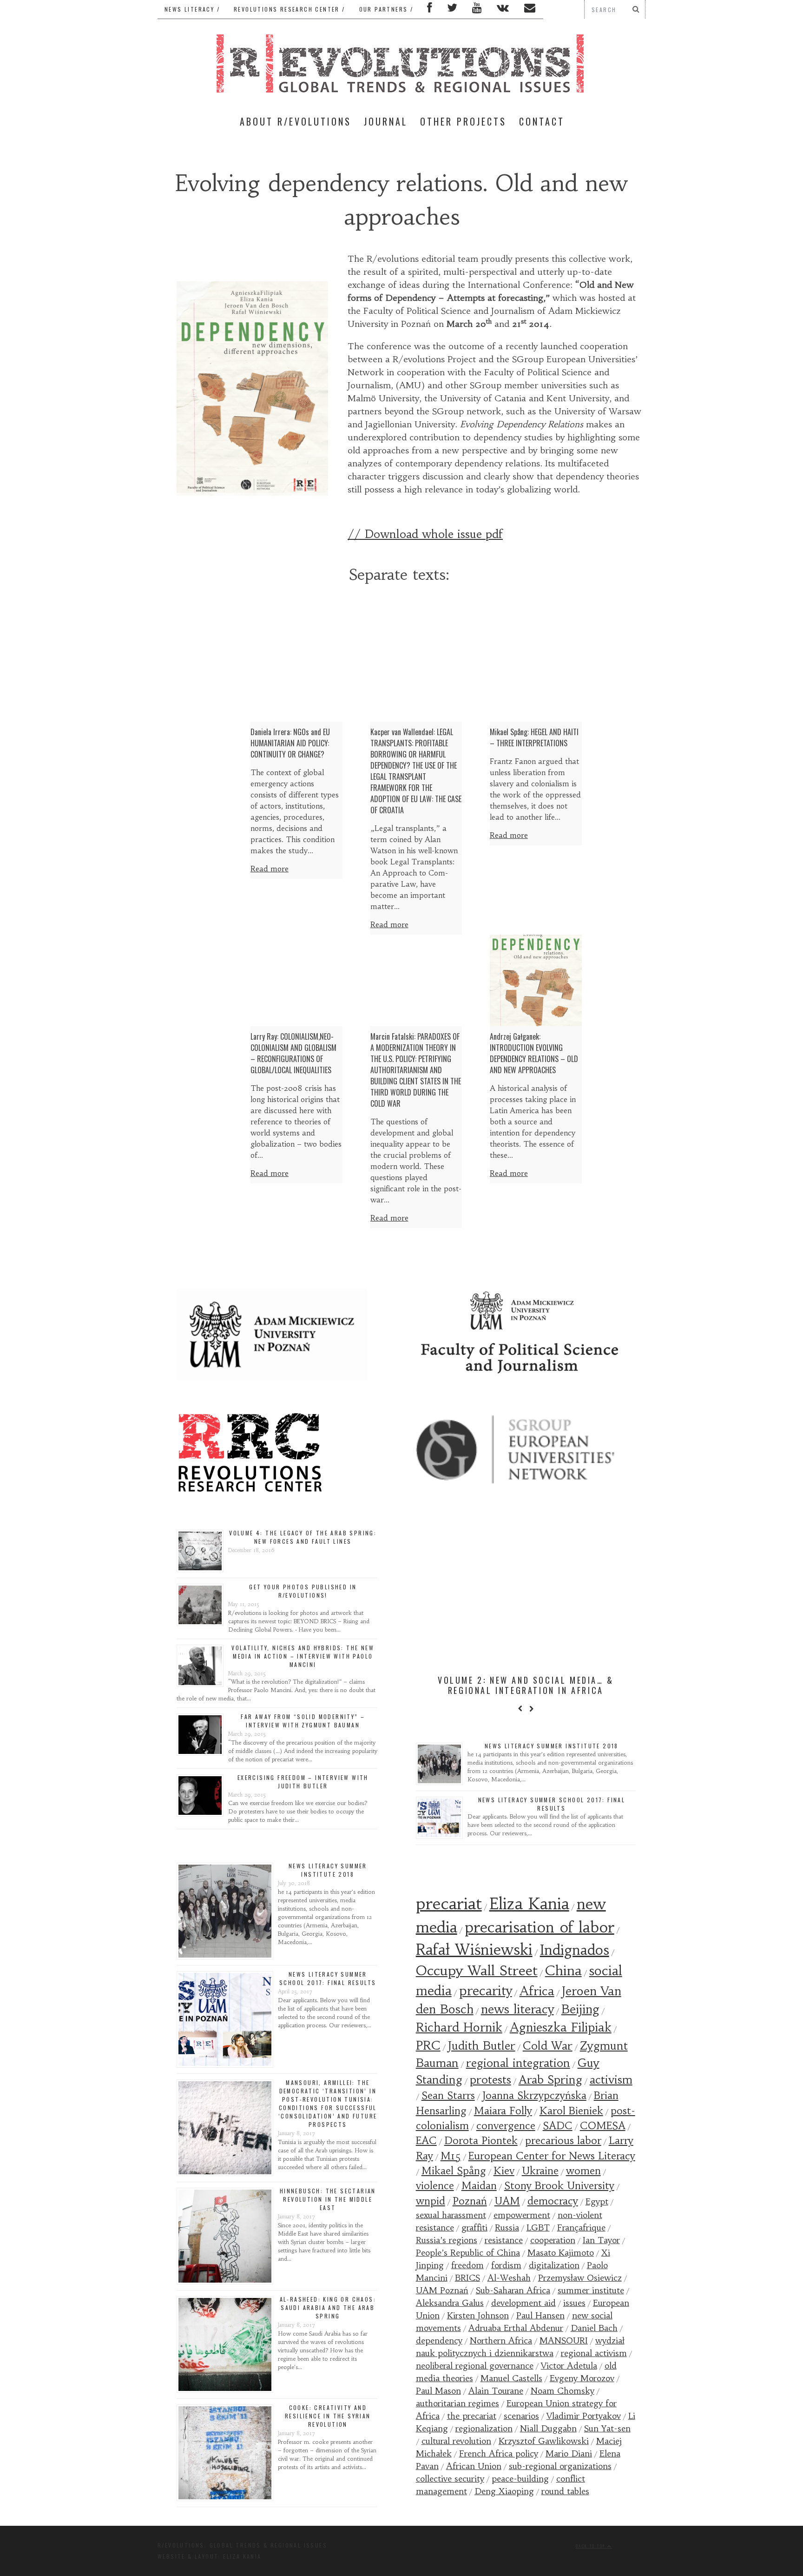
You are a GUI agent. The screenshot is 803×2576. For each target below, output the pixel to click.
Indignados (575, 1950)
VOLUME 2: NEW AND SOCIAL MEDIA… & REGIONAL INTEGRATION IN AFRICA (526, 1685)
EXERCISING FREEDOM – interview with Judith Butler (303, 1782)
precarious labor (563, 2141)
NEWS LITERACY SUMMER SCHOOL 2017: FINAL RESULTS (328, 1978)
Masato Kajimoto (561, 2253)
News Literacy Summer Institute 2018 (328, 1870)
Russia (507, 2227)
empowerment (522, 2215)
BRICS (467, 2278)
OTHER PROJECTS (463, 121)
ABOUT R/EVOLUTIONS (296, 121)
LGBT (538, 2227)
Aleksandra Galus (450, 2303)
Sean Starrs (448, 2095)
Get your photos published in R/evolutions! (303, 1591)
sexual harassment (451, 2215)
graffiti (474, 2227)
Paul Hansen (540, 2315)
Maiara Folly (503, 2111)
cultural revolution (456, 2441)
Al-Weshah (509, 2278)
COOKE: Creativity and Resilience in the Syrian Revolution (328, 2416)
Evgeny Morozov (582, 2378)
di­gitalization (554, 2265)
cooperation (553, 2240)
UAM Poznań (442, 2290)
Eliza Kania (529, 1904)
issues (574, 2303)
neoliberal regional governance (475, 2366)
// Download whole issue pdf (425, 534)
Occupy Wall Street (477, 1971)
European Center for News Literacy (552, 2156)
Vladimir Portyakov (584, 2416)
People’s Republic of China (468, 2253)
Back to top (592, 2546)
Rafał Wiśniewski (474, 1950)
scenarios (521, 2416)
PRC (428, 2045)
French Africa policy (499, 2453)
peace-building (520, 2479)
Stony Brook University (559, 2186)
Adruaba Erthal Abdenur (516, 2328)
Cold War (548, 2046)
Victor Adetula (569, 2366)
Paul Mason (438, 2391)
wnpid (431, 2201)
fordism (506, 2265)
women (583, 2171)
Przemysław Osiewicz (580, 2278)
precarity (486, 1991)
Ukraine (540, 2171)
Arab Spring (550, 2080)
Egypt (597, 2201)
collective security (450, 2479)
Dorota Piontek (481, 2141)
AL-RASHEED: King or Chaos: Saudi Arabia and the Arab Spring (328, 2307)
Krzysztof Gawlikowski (544, 2441)
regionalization (484, 2428)
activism (611, 2080)
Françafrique (581, 2227)
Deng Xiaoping (504, 2491)
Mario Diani (569, 2453)
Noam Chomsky (563, 2391)
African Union (474, 2466)
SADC (558, 2126)
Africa (537, 1991)
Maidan (479, 2186)
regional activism (594, 2353)
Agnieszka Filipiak (561, 2027)
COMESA (603, 2126)
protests (490, 2080)
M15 (451, 2156)
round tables (565, 2491)
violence (435, 2186)
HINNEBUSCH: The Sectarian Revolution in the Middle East (328, 2199)
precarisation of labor (540, 1927)
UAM (507, 2201)
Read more (270, 869)
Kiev (504, 2171)
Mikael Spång (454, 2171)
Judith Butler (482, 2046)
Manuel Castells (511, 2378)
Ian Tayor (601, 2240)
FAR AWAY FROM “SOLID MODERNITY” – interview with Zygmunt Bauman (303, 1721)
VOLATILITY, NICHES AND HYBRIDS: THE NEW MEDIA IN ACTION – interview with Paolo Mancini (303, 1656)
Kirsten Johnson (478, 2315)
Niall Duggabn (548, 2428)
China (563, 1971)
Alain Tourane (496, 2391)
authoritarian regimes (457, 2403)
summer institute (591, 2290)
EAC (426, 2141)
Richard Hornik (459, 2027)
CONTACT (542, 121)
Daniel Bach (594, 2328)
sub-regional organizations (560, 2466)
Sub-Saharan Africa (513, 2290)
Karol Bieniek (571, 2111)
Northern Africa (501, 2340)
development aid (523, 2303)
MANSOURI (564, 2340)
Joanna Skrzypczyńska (534, 2095)
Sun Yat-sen (607, 2428)
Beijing (580, 2009)
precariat (449, 1904)
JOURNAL (386, 121)
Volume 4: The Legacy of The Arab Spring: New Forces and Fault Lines (303, 1537)
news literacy (517, 2009)
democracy (553, 2201)
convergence (506, 2126)
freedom (467, 2265)
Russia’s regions (447, 2240)
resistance (504, 2240)
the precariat (472, 2416)
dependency (439, 2340)
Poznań (470, 2201)
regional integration (518, 2063)
